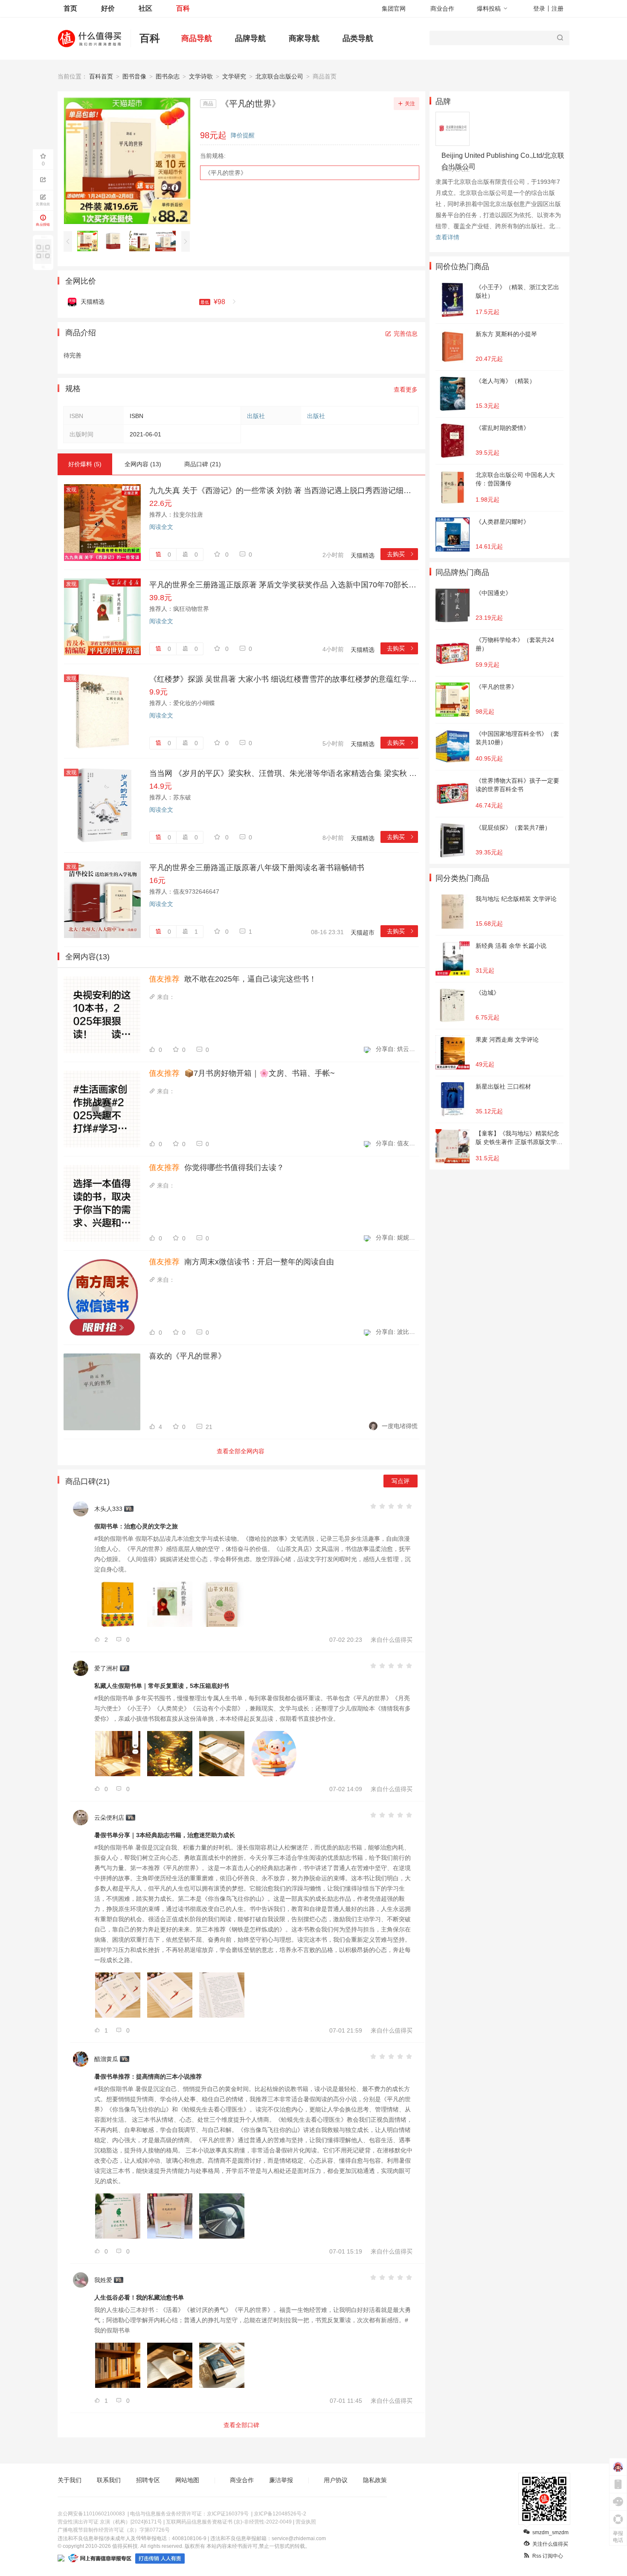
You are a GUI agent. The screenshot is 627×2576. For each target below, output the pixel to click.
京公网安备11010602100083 (91, 2514)
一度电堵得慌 (400, 1426)
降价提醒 (243, 135)
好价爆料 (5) (85, 464)
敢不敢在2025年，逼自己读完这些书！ (233, 979)
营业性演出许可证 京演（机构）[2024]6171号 (110, 2522)
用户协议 (336, 2480)
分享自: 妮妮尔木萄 (397, 1237)
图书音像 (134, 76)
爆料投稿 (489, 9)
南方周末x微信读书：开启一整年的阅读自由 (241, 1262)
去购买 (401, 554)
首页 (70, 8)
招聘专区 (148, 2480)
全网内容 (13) (143, 464)
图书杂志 (168, 76)
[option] (90, 241)
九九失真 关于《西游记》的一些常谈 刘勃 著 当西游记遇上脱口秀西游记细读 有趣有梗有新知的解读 (284, 491)
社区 (145, 8)
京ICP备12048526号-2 (280, 2514)
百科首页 (101, 76)
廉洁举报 (281, 2480)
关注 (410, 104)
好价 (108, 8)
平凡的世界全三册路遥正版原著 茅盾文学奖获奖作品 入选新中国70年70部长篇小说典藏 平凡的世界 (284, 585)
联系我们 (109, 2480)
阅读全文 (161, 527)
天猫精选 (363, 555)
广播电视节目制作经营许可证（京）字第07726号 (114, 2530)
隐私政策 (375, 2480)
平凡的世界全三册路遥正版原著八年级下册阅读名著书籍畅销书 (257, 868)
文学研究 (234, 76)
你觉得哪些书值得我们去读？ (216, 1167)
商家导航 (304, 38)
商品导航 (197, 38)
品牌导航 (250, 38)
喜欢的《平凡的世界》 (187, 1356)
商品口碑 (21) (203, 464)
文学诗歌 (201, 76)
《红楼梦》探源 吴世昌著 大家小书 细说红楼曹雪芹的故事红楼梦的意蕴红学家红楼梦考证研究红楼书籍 (284, 679)
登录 (539, 9)
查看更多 (406, 389)
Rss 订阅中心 (548, 2556)
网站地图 (187, 2480)
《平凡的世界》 (226, 173)
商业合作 (442, 9)
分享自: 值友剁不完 (397, 1143)
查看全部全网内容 (241, 1451)
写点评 (401, 1481)
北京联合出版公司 (279, 76)
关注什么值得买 (550, 2544)
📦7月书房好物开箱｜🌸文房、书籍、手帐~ (242, 1073)
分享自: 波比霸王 (397, 1332)
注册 (557, 9)
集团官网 (394, 9)
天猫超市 (363, 932)
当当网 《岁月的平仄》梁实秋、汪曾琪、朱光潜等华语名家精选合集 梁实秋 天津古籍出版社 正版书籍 (284, 773)
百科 (183, 8)
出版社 (256, 416)
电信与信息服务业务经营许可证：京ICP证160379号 (189, 2514)
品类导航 (358, 38)
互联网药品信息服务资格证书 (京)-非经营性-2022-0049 (229, 2522)
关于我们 (70, 2480)
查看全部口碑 (241, 2425)
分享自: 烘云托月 (397, 1049)
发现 (71, 490)
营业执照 (306, 2522)
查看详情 (447, 237)
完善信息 (406, 334)
